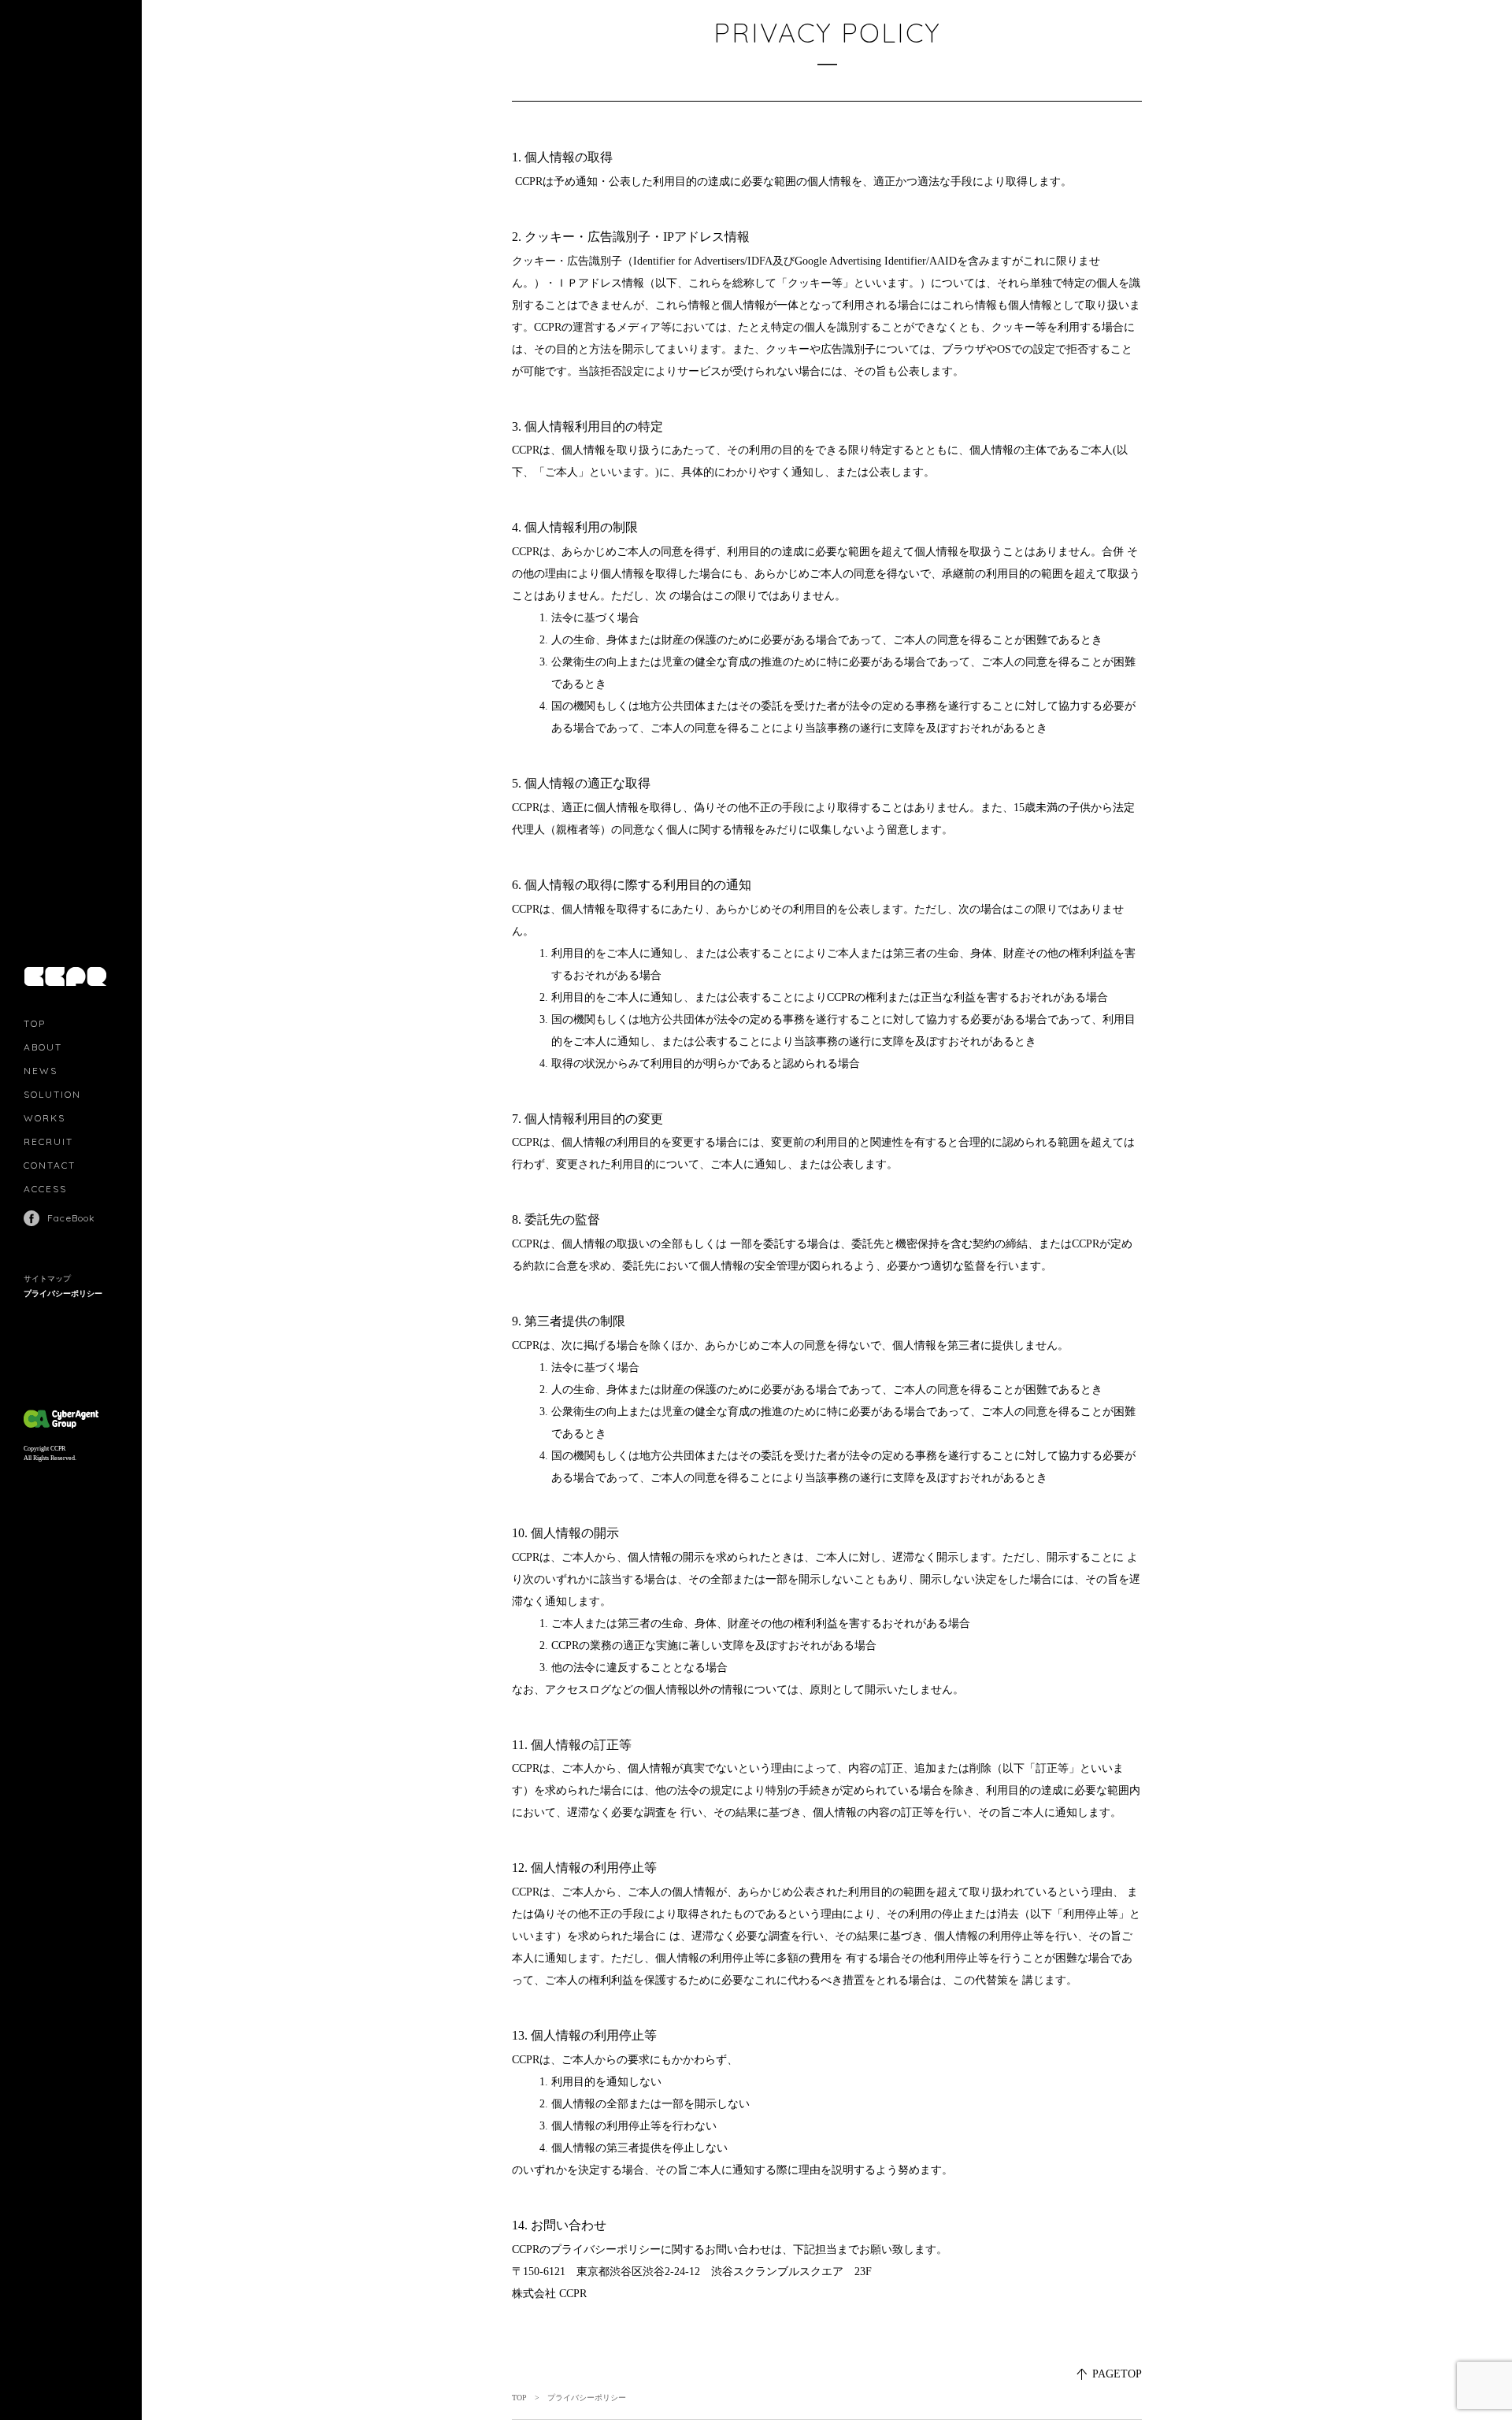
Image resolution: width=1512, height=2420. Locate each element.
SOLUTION (52, 1094)
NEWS (41, 1071)
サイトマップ (47, 1279)
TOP (35, 1023)
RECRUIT (48, 1141)
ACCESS (45, 1189)
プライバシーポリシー (63, 1293)
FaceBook (72, 1218)
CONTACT (50, 1165)
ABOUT (43, 1047)
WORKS (44, 1118)
